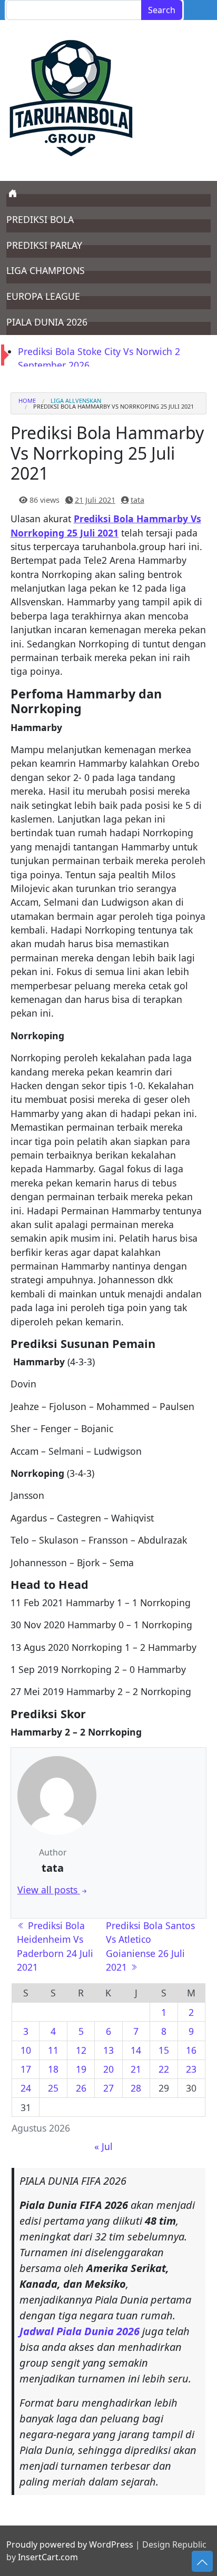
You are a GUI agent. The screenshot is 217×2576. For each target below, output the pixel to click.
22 (164, 2069)
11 (53, 2050)
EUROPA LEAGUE (43, 296)
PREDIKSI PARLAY (44, 245)
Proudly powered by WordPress (70, 2544)
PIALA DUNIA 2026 (47, 322)
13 (108, 2050)
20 (108, 2069)
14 (136, 2050)
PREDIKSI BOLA (40, 219)
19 (81, 2069)
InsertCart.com (48, 2557)
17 (26, 2069)
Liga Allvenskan (76, 400)
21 (136, 2069)
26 (81, 2088)
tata (137, 500)
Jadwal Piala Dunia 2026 (80, 2331)
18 (53, 2069)
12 (81, 2050)
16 (191, 2050)
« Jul (103, 2146)
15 (164, 2050)
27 (108, 2088)
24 (26, 2088)
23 (191, 2069)
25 (53, 2088)
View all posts (49, 1890)
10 (26, 2050)
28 (136, 2088)
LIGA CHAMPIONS (46, 270)
